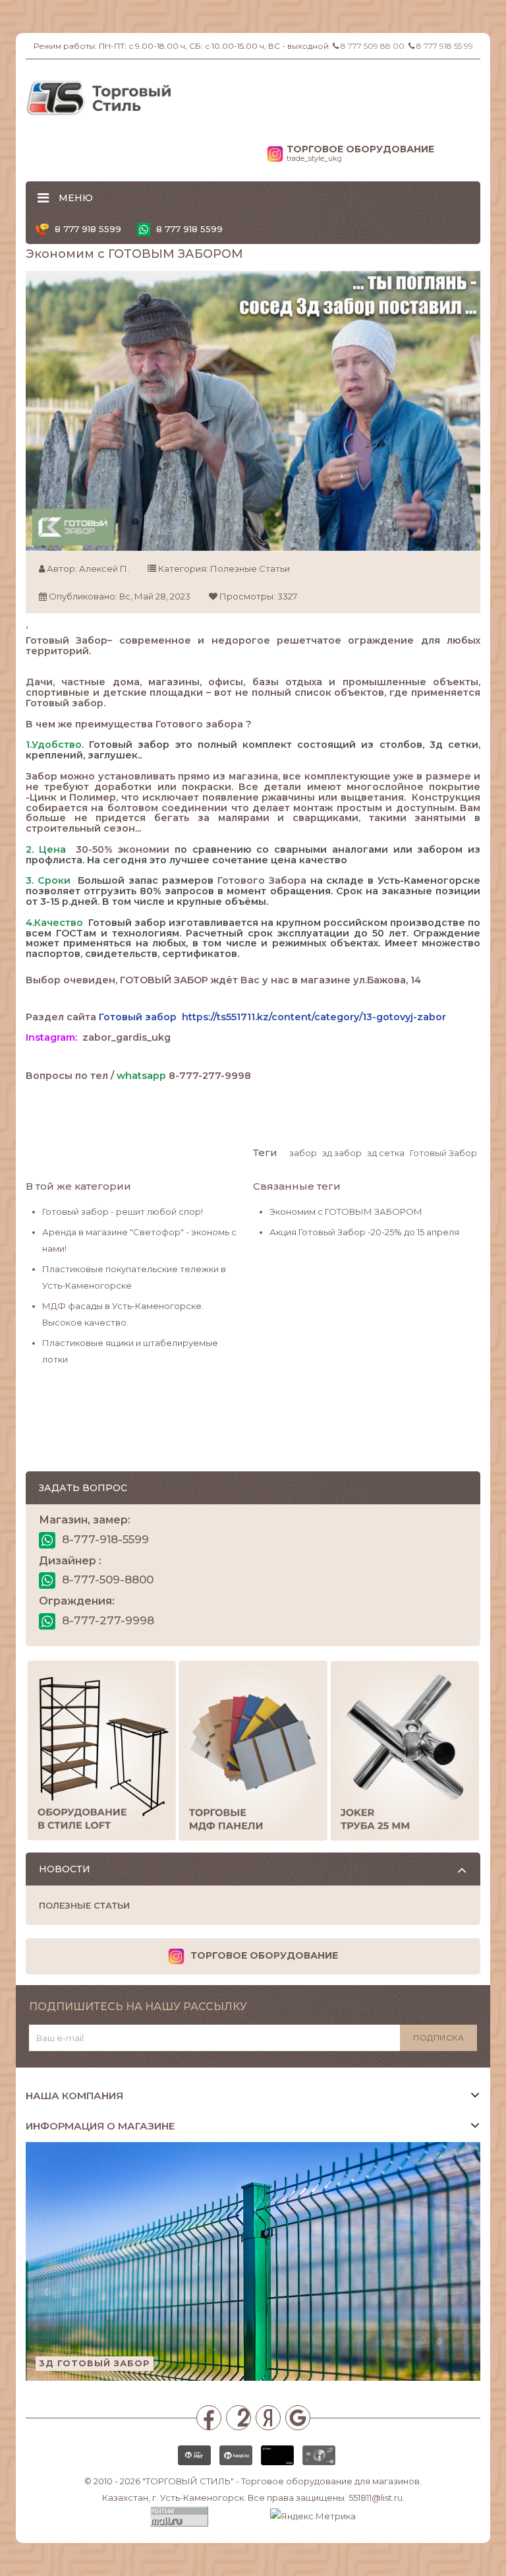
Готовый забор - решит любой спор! (123, 1211)
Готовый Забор (67, 640)
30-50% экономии (123, 849)
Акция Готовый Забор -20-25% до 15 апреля (364, 1232)
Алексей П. (104, 568)
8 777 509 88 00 (373, 46)
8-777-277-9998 (106, 1620)
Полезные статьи (250, 568)
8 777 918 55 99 (445, 46)
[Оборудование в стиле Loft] (101, 1751)
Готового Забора (262, 880)
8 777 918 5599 (87, 229)
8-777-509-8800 (106, 1579)
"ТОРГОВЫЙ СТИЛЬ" (188, 2481)
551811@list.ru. (377, 2498)
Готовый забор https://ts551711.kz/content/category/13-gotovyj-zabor (272, 1017)
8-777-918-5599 (104, 1539)
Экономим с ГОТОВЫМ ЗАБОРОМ (346, 1211)
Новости (65, 1869)
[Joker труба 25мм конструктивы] (405, 1751)
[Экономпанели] (253, 1751)
